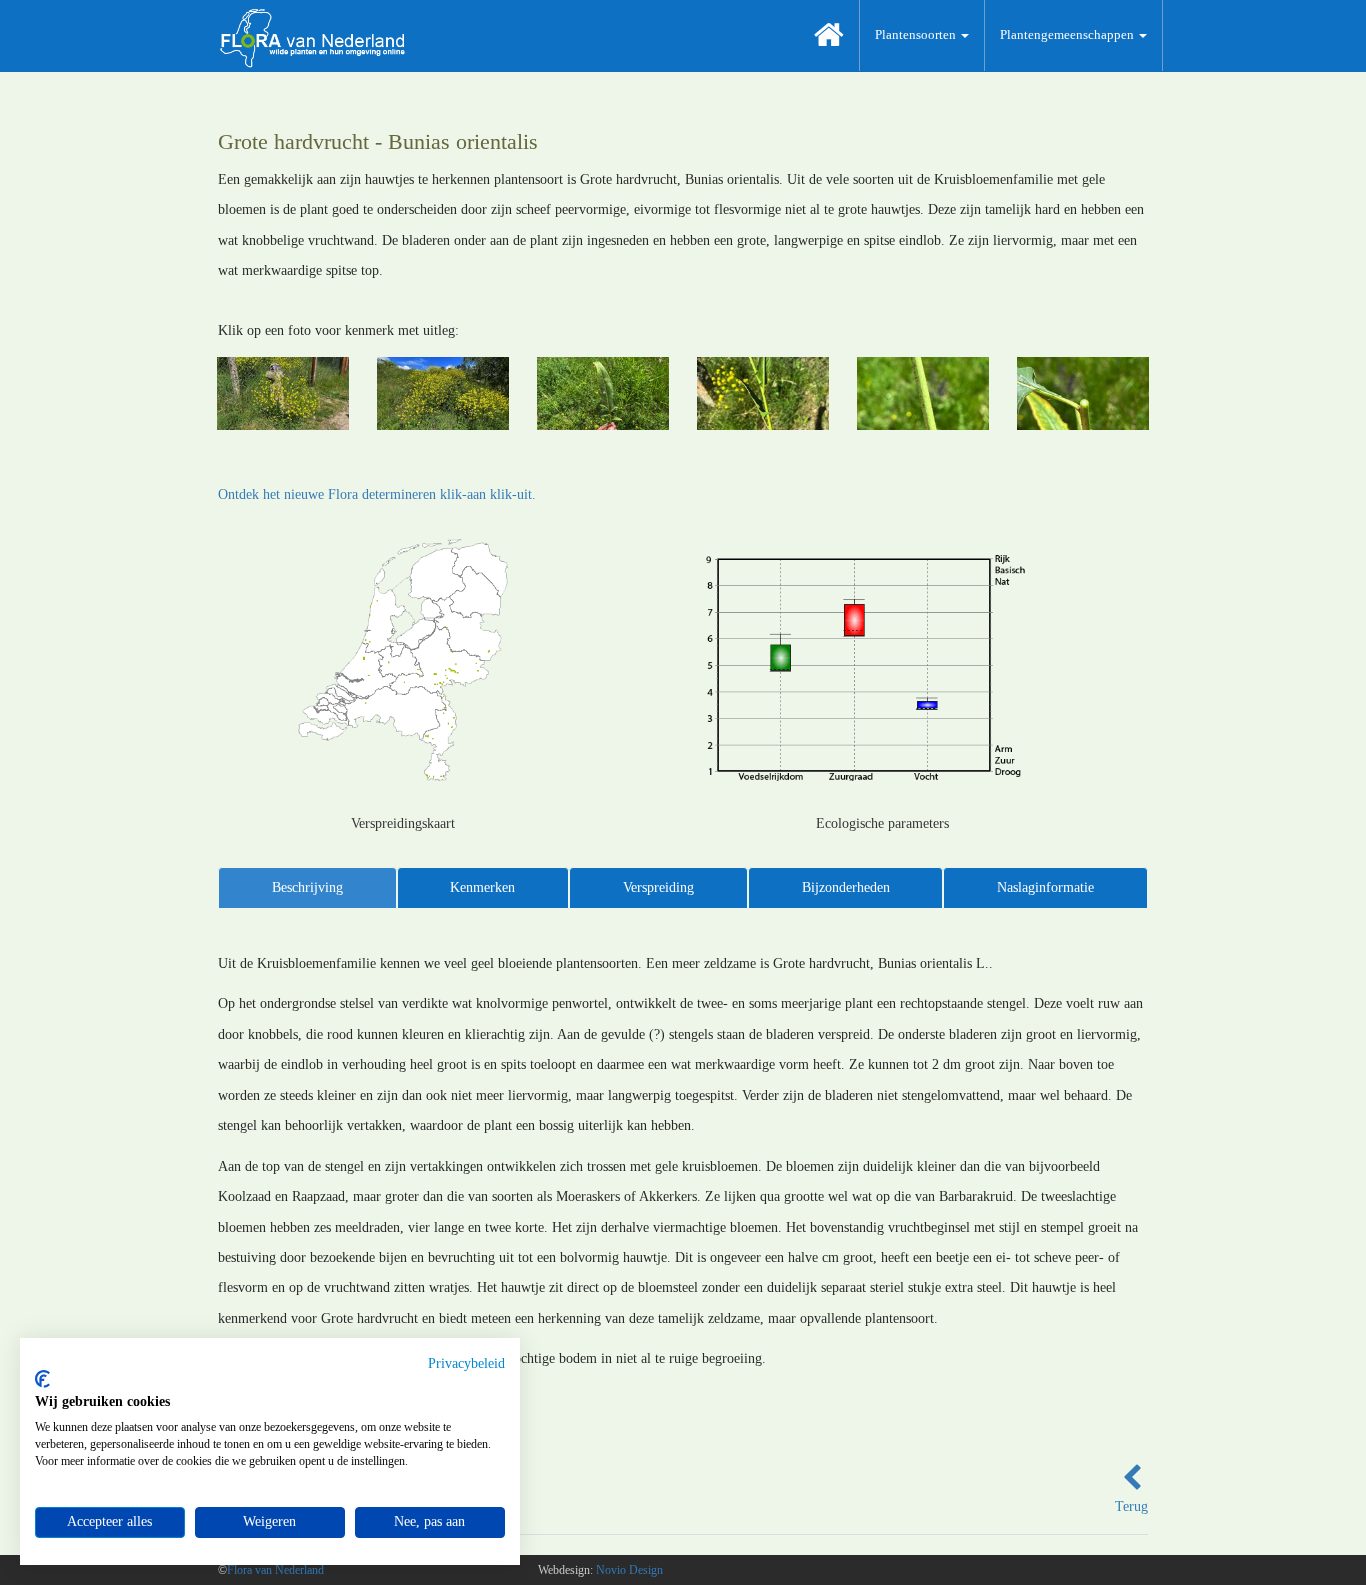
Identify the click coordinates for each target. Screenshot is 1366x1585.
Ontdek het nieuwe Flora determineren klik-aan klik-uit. (377, 494)
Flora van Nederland (275, 1570)
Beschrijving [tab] (307, 887)
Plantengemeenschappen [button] (1068, 34)
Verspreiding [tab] (658, 887)
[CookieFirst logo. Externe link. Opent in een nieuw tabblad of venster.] (42, 1379)
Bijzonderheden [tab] (846, 887)
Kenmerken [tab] (482, 887)
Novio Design (629, 1570)
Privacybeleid (466, 1363)
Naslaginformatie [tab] (1045, 887)
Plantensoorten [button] (917, 34)
